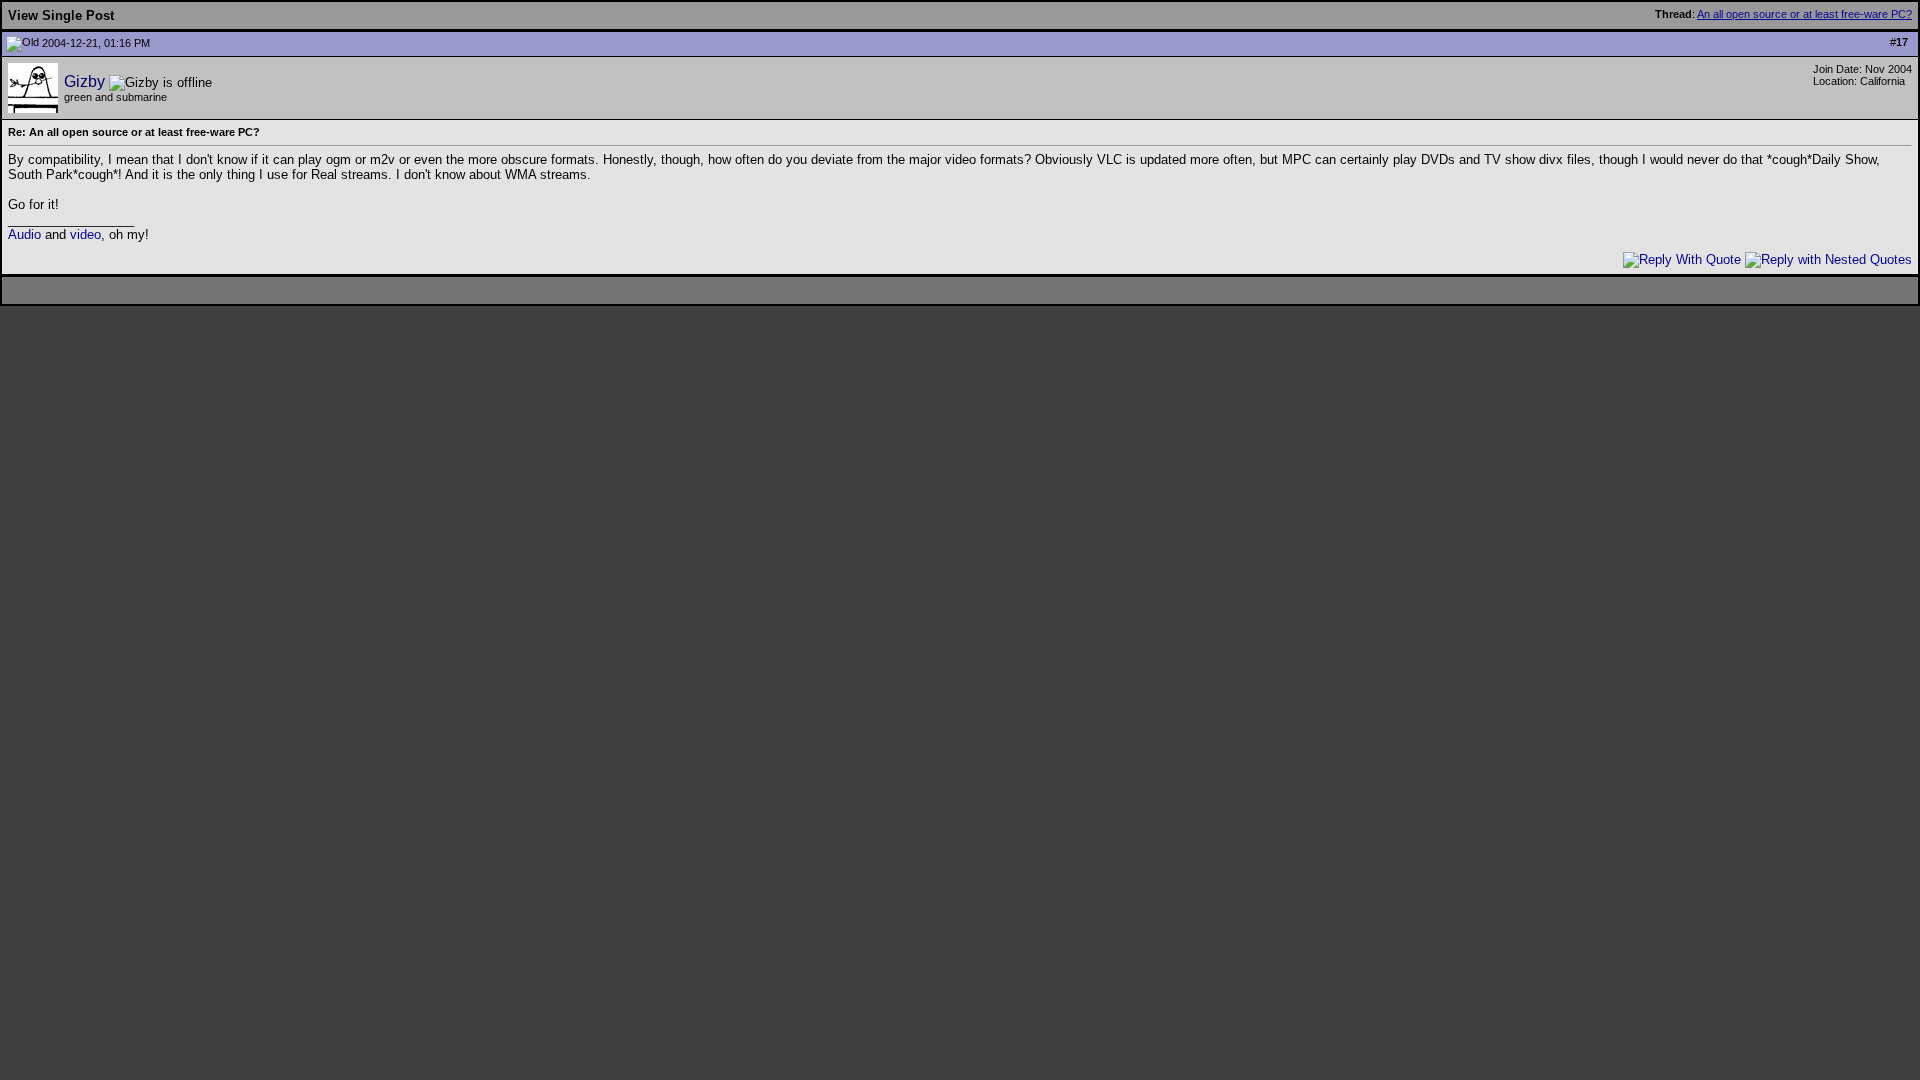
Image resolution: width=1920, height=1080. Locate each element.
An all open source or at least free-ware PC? (1804, 14)
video (85, 234)
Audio (24, 234)
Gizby (84, 81)
